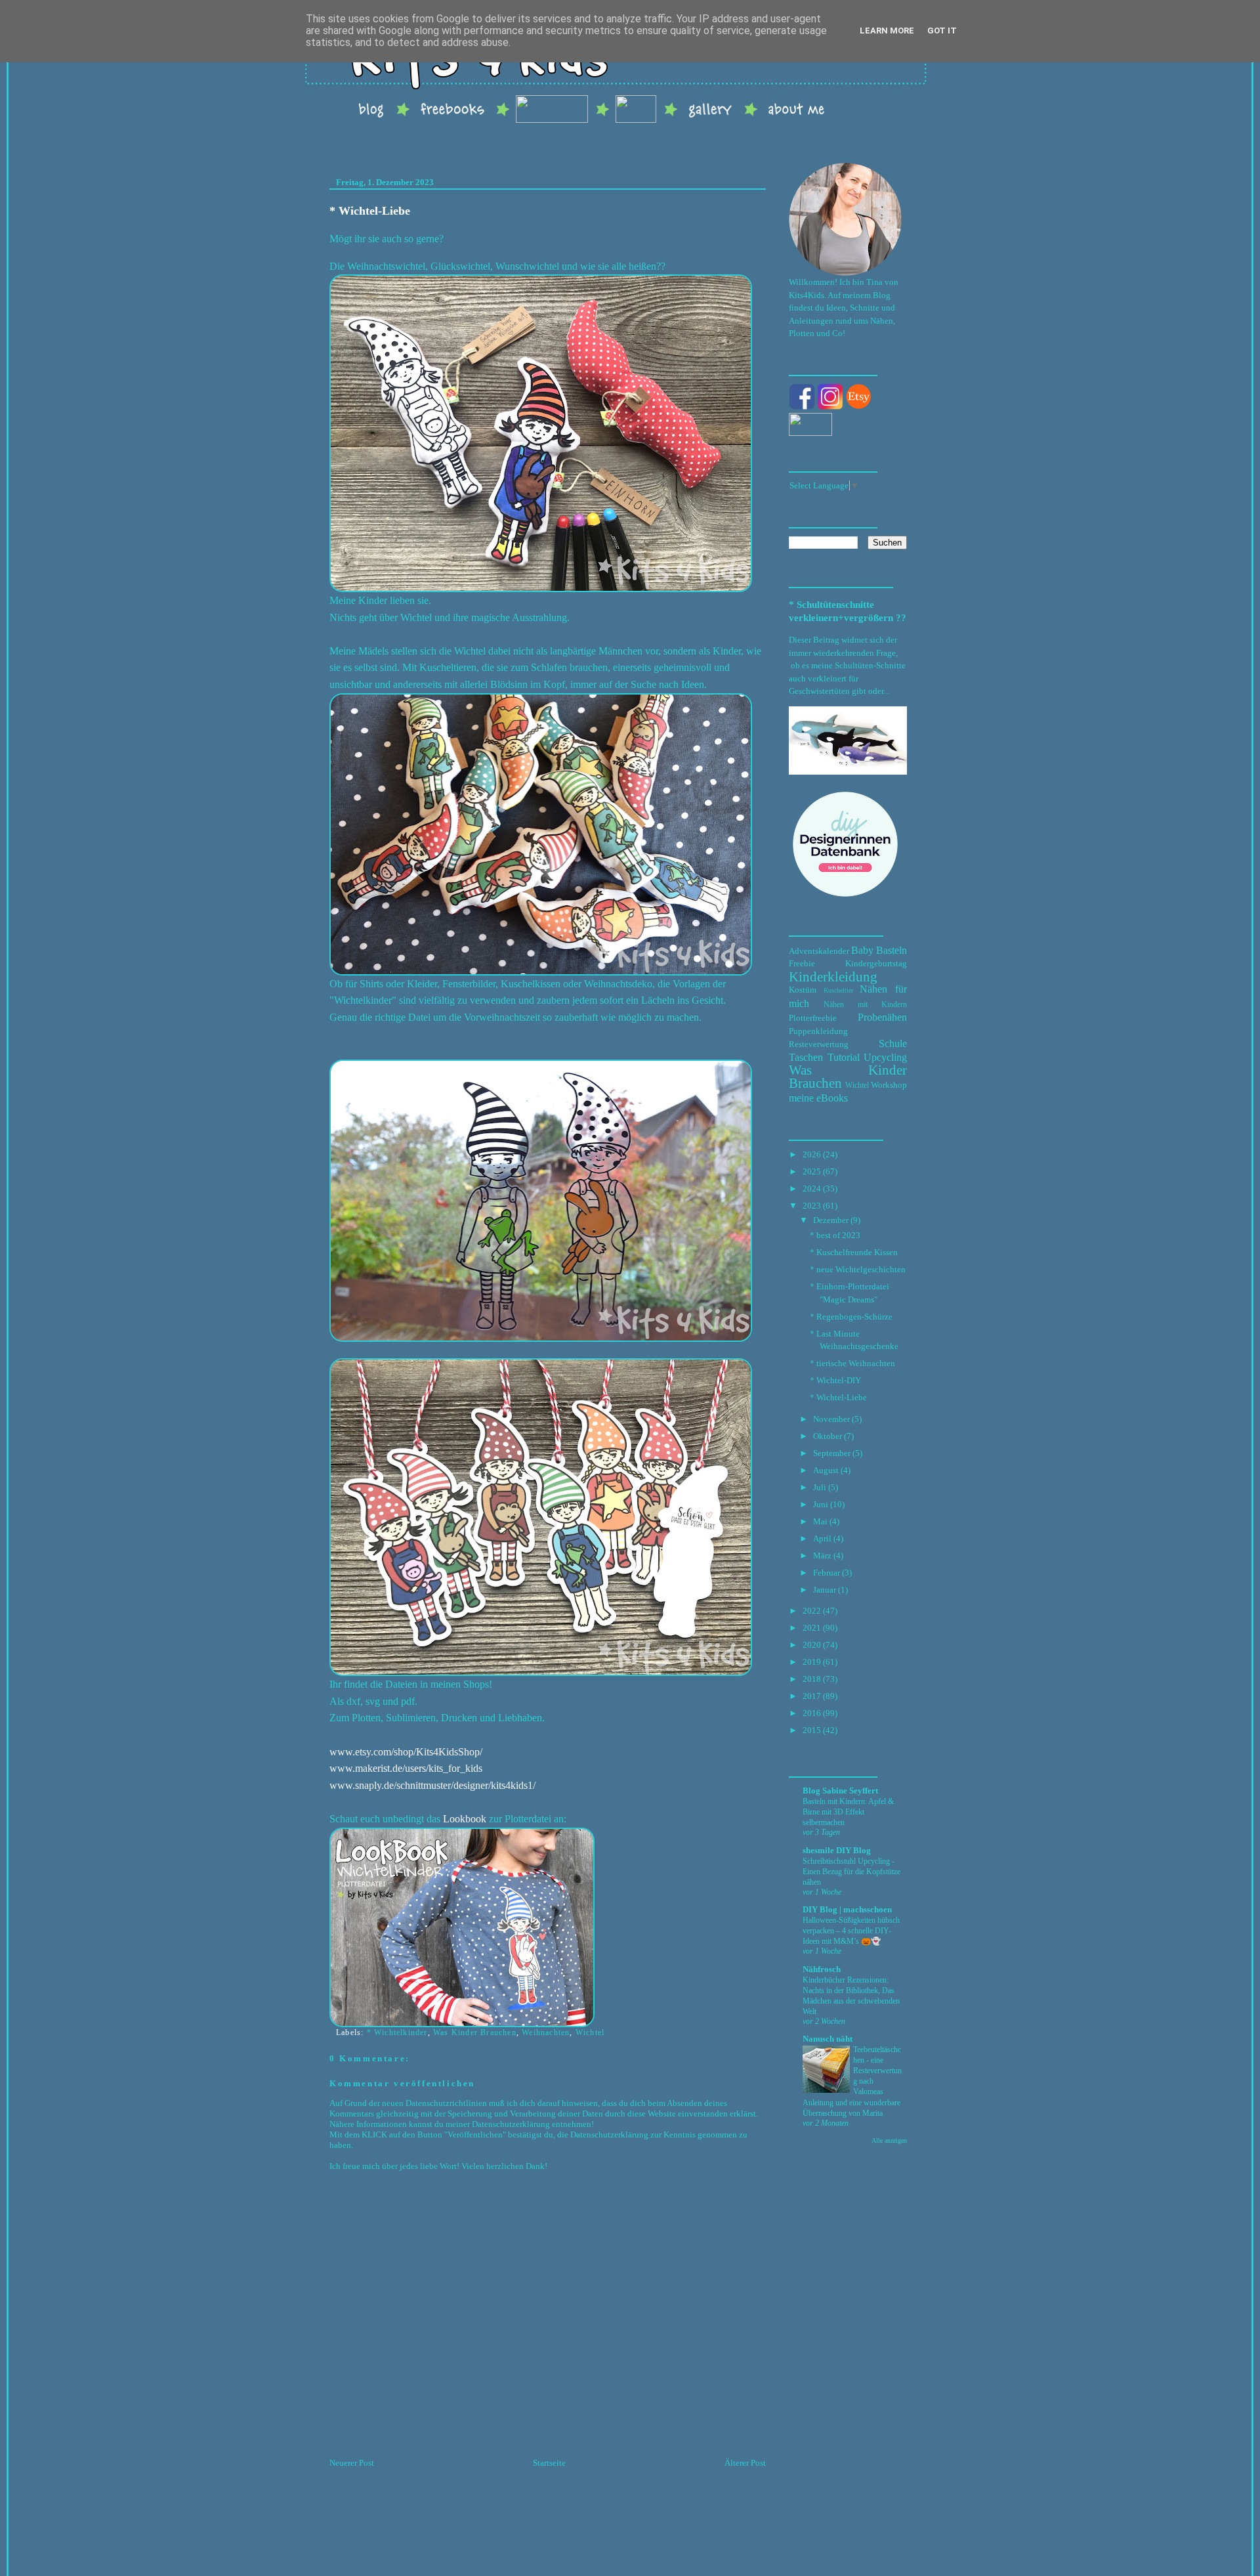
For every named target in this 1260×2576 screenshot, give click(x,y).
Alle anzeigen (889, 2140)
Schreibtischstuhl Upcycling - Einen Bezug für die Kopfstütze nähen (851, 1872)
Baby (862, 950)
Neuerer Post (352, 2463)
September (832, 1453)
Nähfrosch (822, 1969)
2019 (812, 1662)
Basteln (892, 950)
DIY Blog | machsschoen (847, 1909)
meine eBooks (818, 1098)
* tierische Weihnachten (852, 1363)
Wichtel (590, 2032)
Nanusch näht (828, 2039)
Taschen (806, 1057)
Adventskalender (819, 951)
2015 (812, 1730)
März (822, 1556)
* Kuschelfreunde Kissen (854, 1252)
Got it (942, 31)
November (831, 1419)
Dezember (831, 1220)
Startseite (549, 2463)
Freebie (802, 963)
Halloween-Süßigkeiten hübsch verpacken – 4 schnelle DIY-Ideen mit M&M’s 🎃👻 (851, 1931)
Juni (821, 1504)
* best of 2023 (835, 1235)
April (822, 1538)
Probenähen (882, 1017)
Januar (825, 1590)
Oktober (828, 1436)
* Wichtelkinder (397, 2032)
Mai (820, 1521)
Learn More (887, 31)
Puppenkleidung (818, 1031)
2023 (812, 1206)
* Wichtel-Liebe (370, 211)
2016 (812, 1713)
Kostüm (803, 990)
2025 (812, 1171)
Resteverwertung (819, 1044)
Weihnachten (546, 2032)
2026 (812, 1154)
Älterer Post (745, 2463)
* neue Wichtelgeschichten (858, 1269)
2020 (812, 1645)
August (826, 1470)
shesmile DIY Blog (837, 1850)
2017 (812, 1696)
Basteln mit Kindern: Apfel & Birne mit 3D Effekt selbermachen (848, 1812)
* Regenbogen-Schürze (851, 1317)
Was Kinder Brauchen (475, 2032)
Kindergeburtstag (876, 963)
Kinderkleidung (833, 977)
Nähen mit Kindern (865, 1005)
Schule (893, 1043)
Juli (820, 1487)
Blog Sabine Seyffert (840, 1791)
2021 (812, 1628)
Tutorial (844, 1057)
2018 (812, 1679)
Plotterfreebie (813, 1018)
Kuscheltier (838, 990)
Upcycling (885, 1057)
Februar (827, 1573)
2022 (812, 1611)
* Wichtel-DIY (835, 1380)
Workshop (889, 1085)
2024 (812, 1189)
